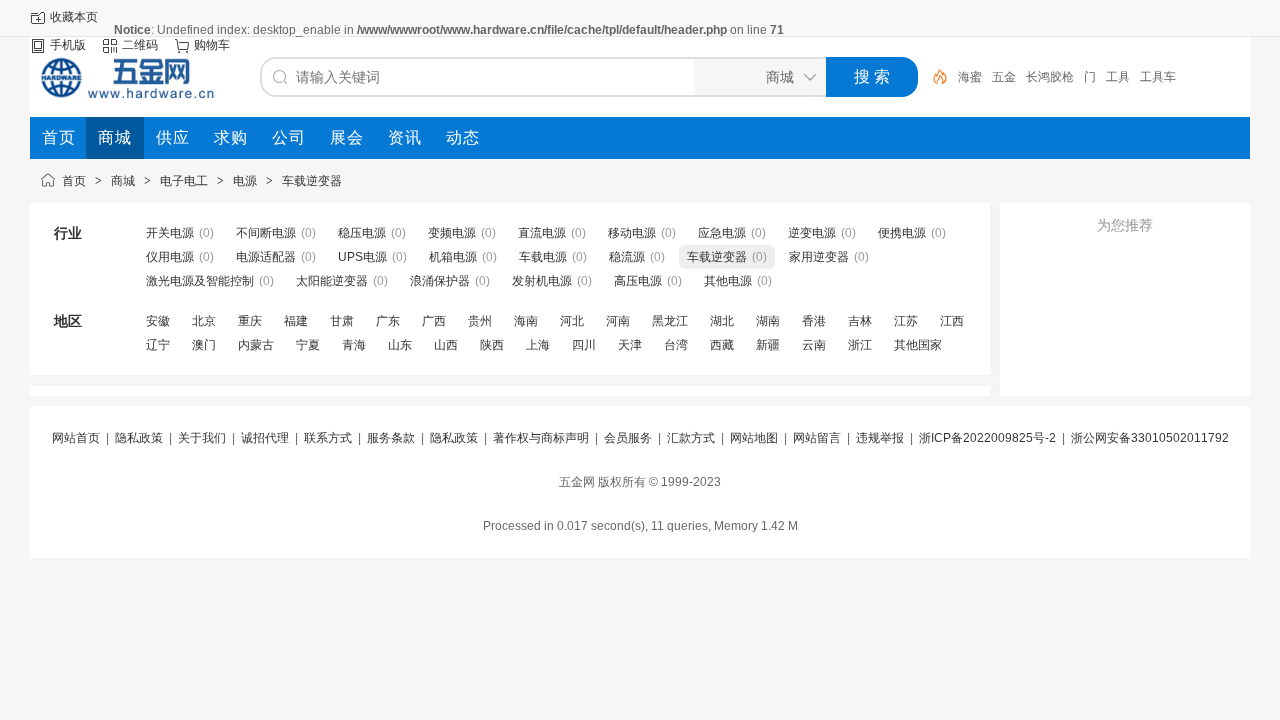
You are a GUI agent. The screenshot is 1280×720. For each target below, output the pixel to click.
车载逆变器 (312, 181)
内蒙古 (256, 345)
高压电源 (638, 281)
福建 (296, 321)
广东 (388, 321)
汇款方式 (691, 438)
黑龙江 (670, 321)
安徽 (158, 321)
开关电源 (170, 233)
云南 (814, 345)
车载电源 (543, 257)
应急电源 (722, 233)
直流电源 (542, 233)
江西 (952, 321)
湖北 (722, 321)
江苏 (906, 321)
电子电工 (184, 181)
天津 (630, 345)
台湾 (676, 345)
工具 (1118, 77)
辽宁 (158, 345)
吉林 (860, 321)
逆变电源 (812, 233)
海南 (526, 321)
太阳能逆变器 (332, 281)
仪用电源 (170, 257)
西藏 (722, 345)
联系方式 (328, 438)
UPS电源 (362, 257)
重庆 (250, 321)
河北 (572, 321)
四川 (584, 345)
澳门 (204, 345)
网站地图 (754, 438)
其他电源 (728, 281)
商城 (123, 181)
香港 (814, 321)
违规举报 (880, 438)
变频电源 (452, 233)
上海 (538, 345)
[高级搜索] (933, 77)
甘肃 (342, 321)
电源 (245, 181)
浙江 (860, 345)
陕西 (492, 345)
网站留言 (817, 438)
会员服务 (628, 438)
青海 (354, 345)
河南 (618, 321)
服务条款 (391, 438)
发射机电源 (542, 281)
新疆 (768, 345)
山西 (446, 345)
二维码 (140, 45)
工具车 (1158, 77)
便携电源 (902, 233)
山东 (400, 345)
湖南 (768, 321)
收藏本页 (74, 17)
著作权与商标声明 (541, 438)
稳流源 (627, 257)
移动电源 (632, 233)
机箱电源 (453, 257)
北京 (204, 321)
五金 (1004, 77)
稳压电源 (362, 233)
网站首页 (76, 438)
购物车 (212, 45)
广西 (434, 321)
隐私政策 (139, 438)
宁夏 (308, 345)
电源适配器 (266, 257)
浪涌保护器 (440, 281)
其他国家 (918, 345)
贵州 (480, 321)
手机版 (68, 45)
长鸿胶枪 (1050, 77)
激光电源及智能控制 (200, 281)
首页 (74, 181)
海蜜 (970, 77)
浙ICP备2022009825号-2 (987, 438)
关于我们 (202, 438)
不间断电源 (266, 233)
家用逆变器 (819, 257)
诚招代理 (265, 438)
